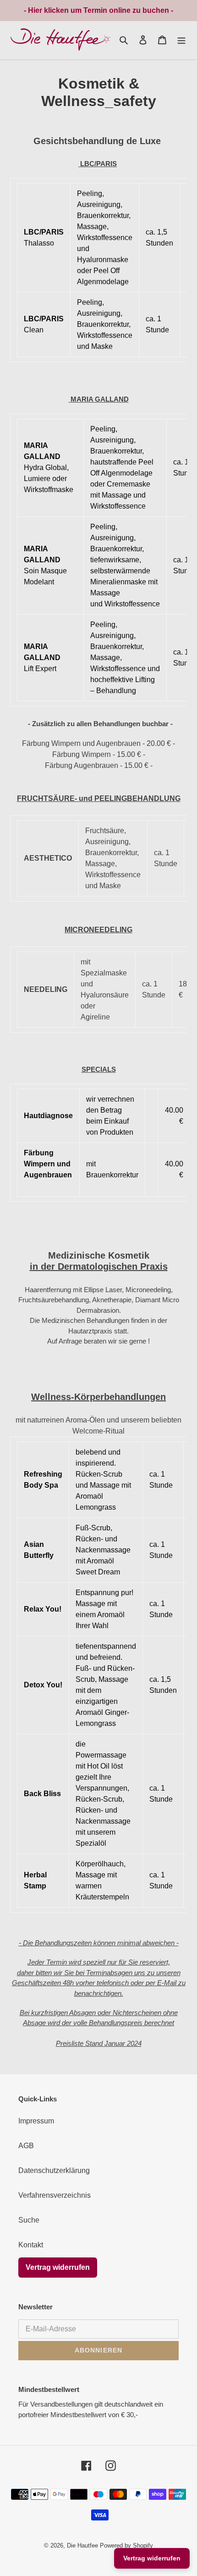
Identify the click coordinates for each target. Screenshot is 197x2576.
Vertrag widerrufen (58, 2267)
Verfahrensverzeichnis (55, 2195)
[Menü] (181, 40)
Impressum (36, 2121)
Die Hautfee (82, 2545)
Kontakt (31, 2245)
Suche (29, 2220)
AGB (26, 2146)
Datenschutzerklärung (54, 2170)
